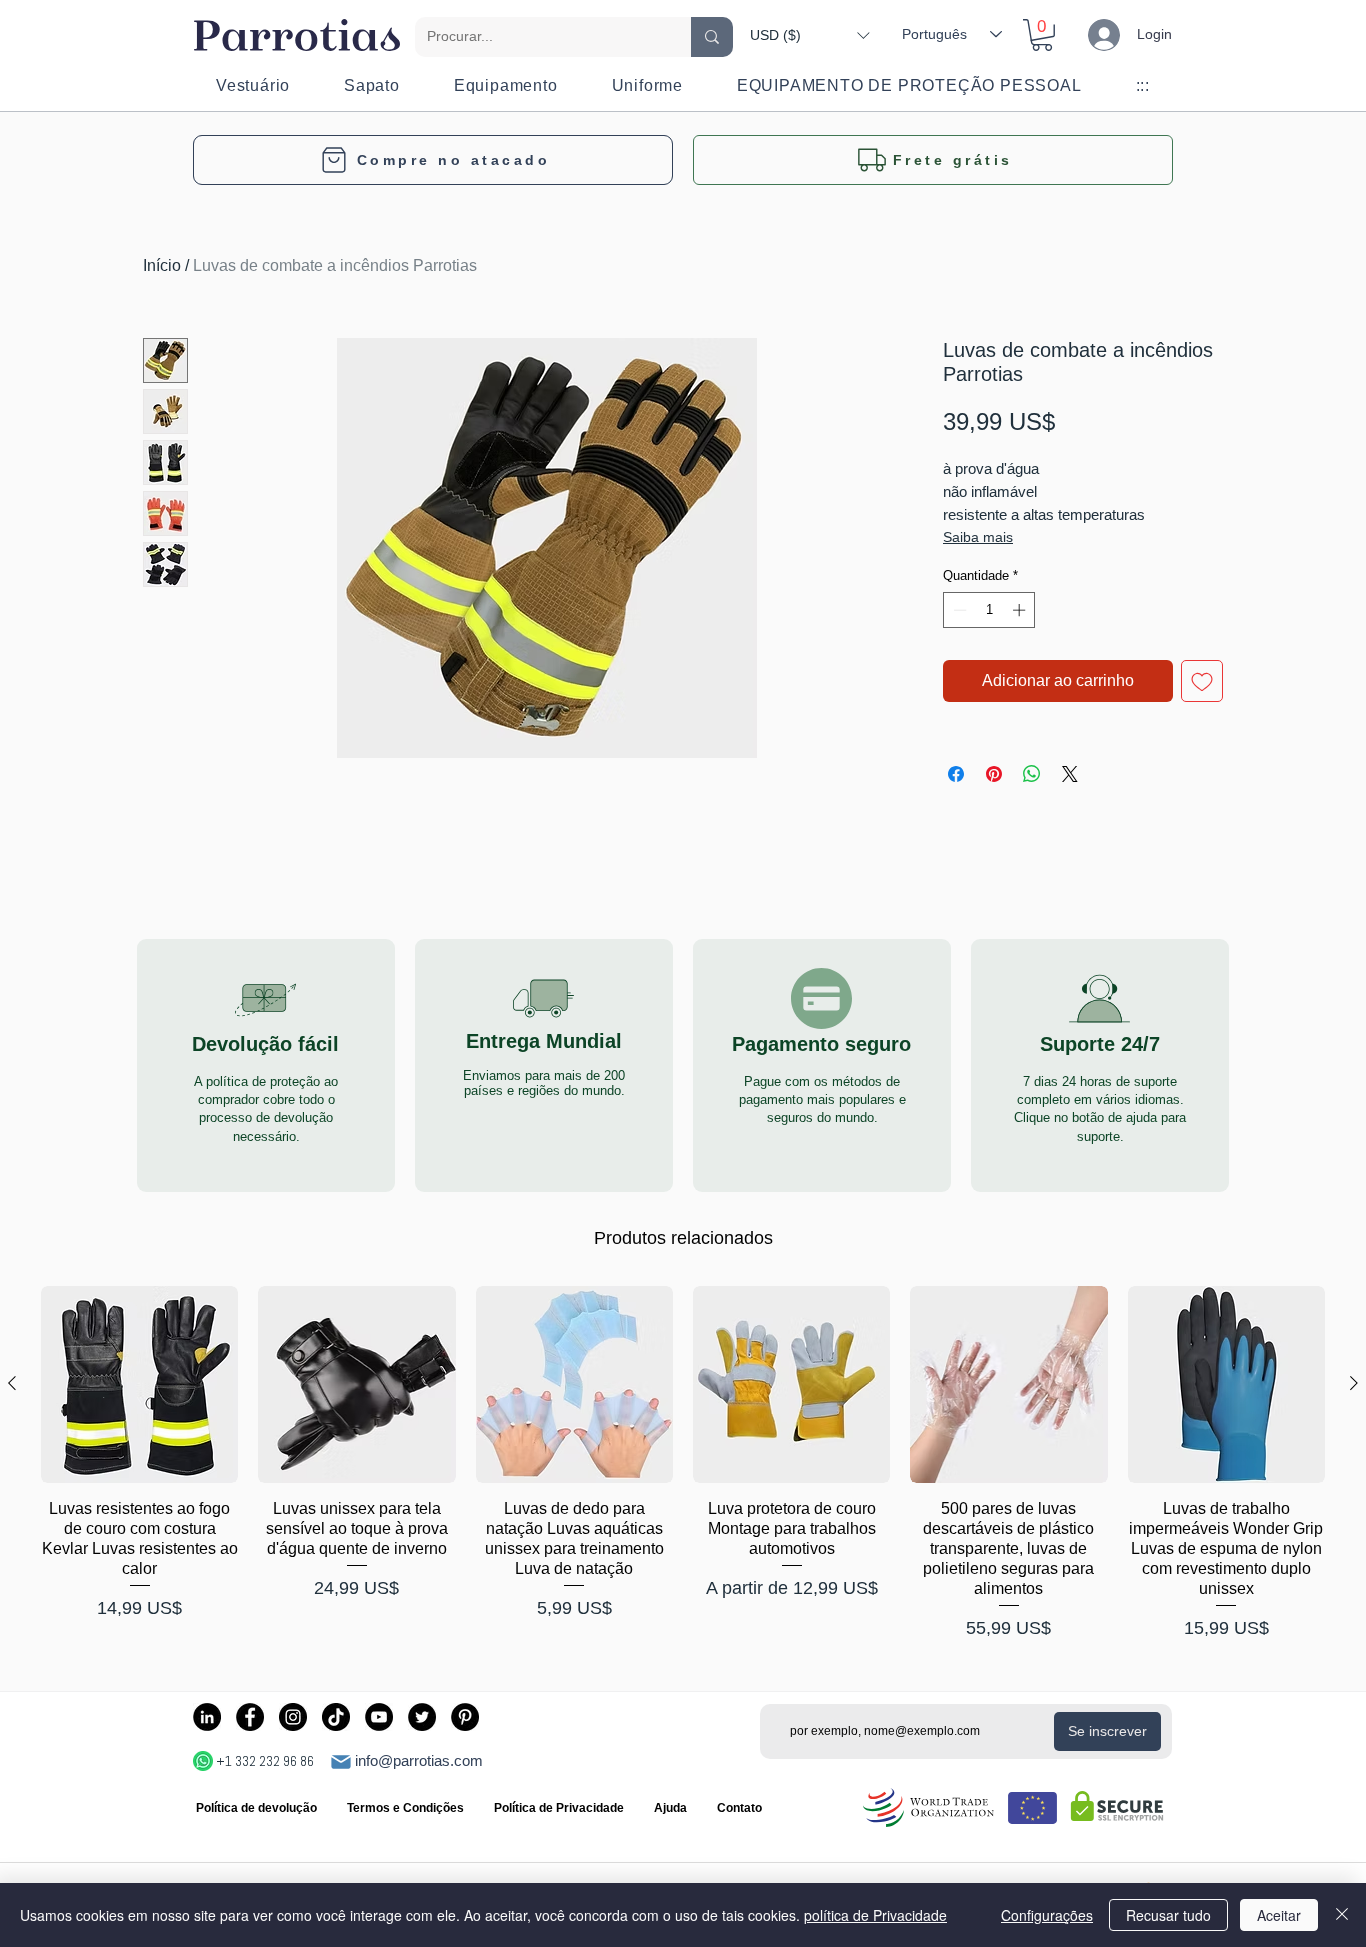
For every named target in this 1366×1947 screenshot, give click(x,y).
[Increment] (1021, 610)
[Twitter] (422, 1717)
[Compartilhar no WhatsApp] (1032, 774)
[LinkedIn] (207, 1717)
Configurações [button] (1047, 1915)
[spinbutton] (989, 610)
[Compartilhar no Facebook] (956, 774)
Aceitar (1279, 1915)
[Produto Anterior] (12, 1383)
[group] (683, 1464)
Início (162, 265)
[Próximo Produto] (1354, 1383)
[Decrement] (958, 610)
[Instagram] (293, 1717)
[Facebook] (250, 1717)
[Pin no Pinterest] (994, 774)
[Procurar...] (712, 37)
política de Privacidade (875, 1915)
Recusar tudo (1168, 1915)
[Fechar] (1342, 1915)
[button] (809, 35)
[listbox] (809, 35)
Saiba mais (978, 537)
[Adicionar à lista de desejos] (1202, 681)
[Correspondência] (341, 1762)
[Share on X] (1070, 774)
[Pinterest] (465, 1717)
